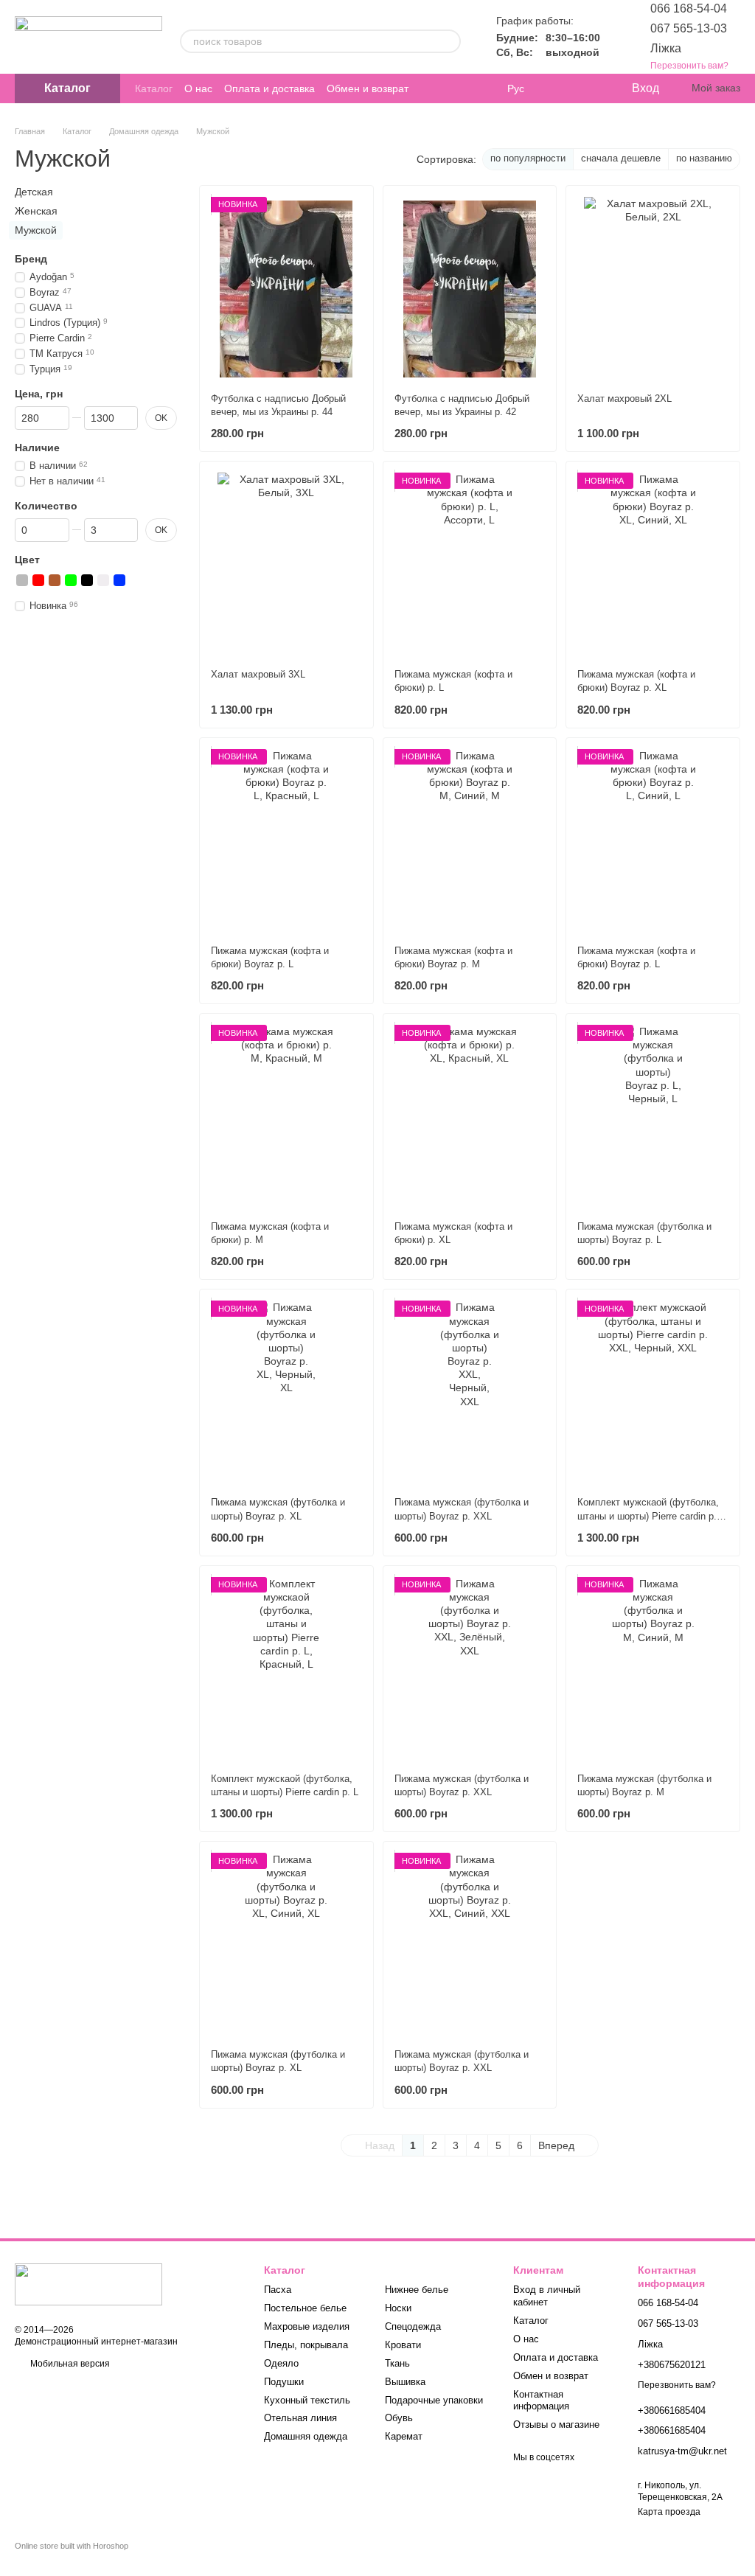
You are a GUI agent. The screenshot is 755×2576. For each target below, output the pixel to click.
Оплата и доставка (269, 88)
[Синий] (119, 579)
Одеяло (281, 2363)
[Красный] (38, 579)
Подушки (284, 2382)
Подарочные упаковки (434, 2400)
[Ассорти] (136, 579)
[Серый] (22, 579)
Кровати (403, 2345)
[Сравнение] (560, 88)
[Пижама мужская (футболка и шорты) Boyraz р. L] (653, 1117)
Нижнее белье (417, 2290)
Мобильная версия (69, 2364)
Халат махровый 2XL (624, 398)
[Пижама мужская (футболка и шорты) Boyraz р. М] (653, 1669)
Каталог (154, 88)
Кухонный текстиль (307, 2400)
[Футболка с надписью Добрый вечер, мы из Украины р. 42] (470, 289)
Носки (398, 2308)
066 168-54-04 (689, 8)
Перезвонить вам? (689, 66)
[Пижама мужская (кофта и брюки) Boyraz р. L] (286, 841)
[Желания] (589, 88)
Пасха (278, 2290)
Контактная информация (541, 2401)
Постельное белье (305, 2308)
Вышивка (405, 2382)
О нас (198, 88)
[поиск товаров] (449, 41)
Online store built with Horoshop (72, 2546)
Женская (36, 211)
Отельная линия (300, 2418)
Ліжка (666, 48)
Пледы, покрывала (306, 2345)
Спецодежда (413, 2326)
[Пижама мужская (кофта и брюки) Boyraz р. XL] (653, 565)
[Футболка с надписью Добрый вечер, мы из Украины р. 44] (286, 289)
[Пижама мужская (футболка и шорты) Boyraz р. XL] (286, 1393)
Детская (34, 192)
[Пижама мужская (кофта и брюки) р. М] (286, 1117)
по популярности (528, 158)
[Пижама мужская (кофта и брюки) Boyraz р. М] (470, 841)
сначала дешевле (621, 158)
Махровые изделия (307, 2326)
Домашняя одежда (306, 2436)
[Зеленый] (71, 579)
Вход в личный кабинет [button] (547, 2296)
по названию (704, 158)
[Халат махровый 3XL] (286, 565)
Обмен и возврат (368, 88)
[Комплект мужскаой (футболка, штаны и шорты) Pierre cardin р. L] (286, 1669)
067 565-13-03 (689, 28)
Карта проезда (669, 2512)
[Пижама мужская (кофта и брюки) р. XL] (470, 1117)
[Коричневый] (55, 579)
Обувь (399, 2418)
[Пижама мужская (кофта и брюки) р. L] (470, 565)
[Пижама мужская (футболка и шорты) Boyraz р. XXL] (470, 1393)
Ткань (397, 2363)
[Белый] (103, 579)
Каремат (404, 2436)
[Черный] (87, 579)
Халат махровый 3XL (258, 674)
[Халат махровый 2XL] (653, 289)
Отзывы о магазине (556, 2424)
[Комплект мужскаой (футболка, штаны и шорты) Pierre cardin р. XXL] (653, 1393)
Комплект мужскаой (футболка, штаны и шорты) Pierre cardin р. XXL (648, 1515)
